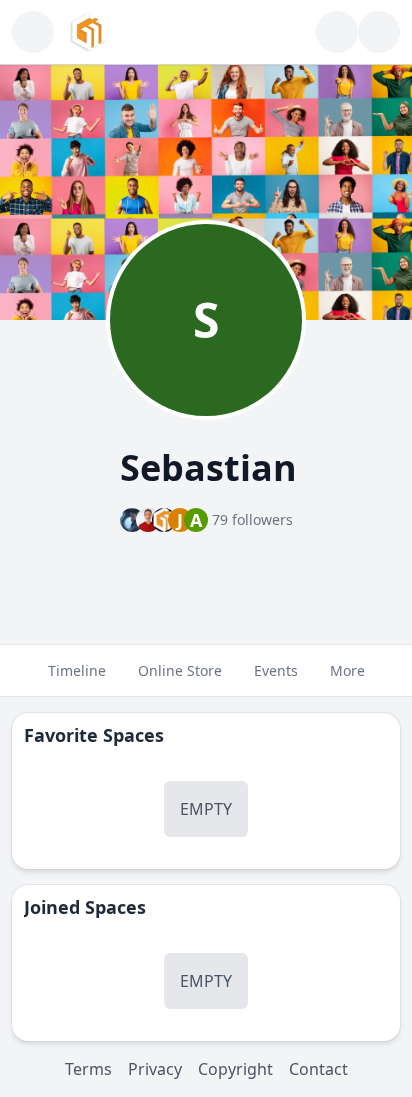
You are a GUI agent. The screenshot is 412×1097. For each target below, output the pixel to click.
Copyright (235, 1069)
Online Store (180, 670)
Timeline (77, 670)
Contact (318, 1069)
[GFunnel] (88, 32)
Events (276, 670)
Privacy (155, 1069)
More (347, 670)
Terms (88, 1069)
